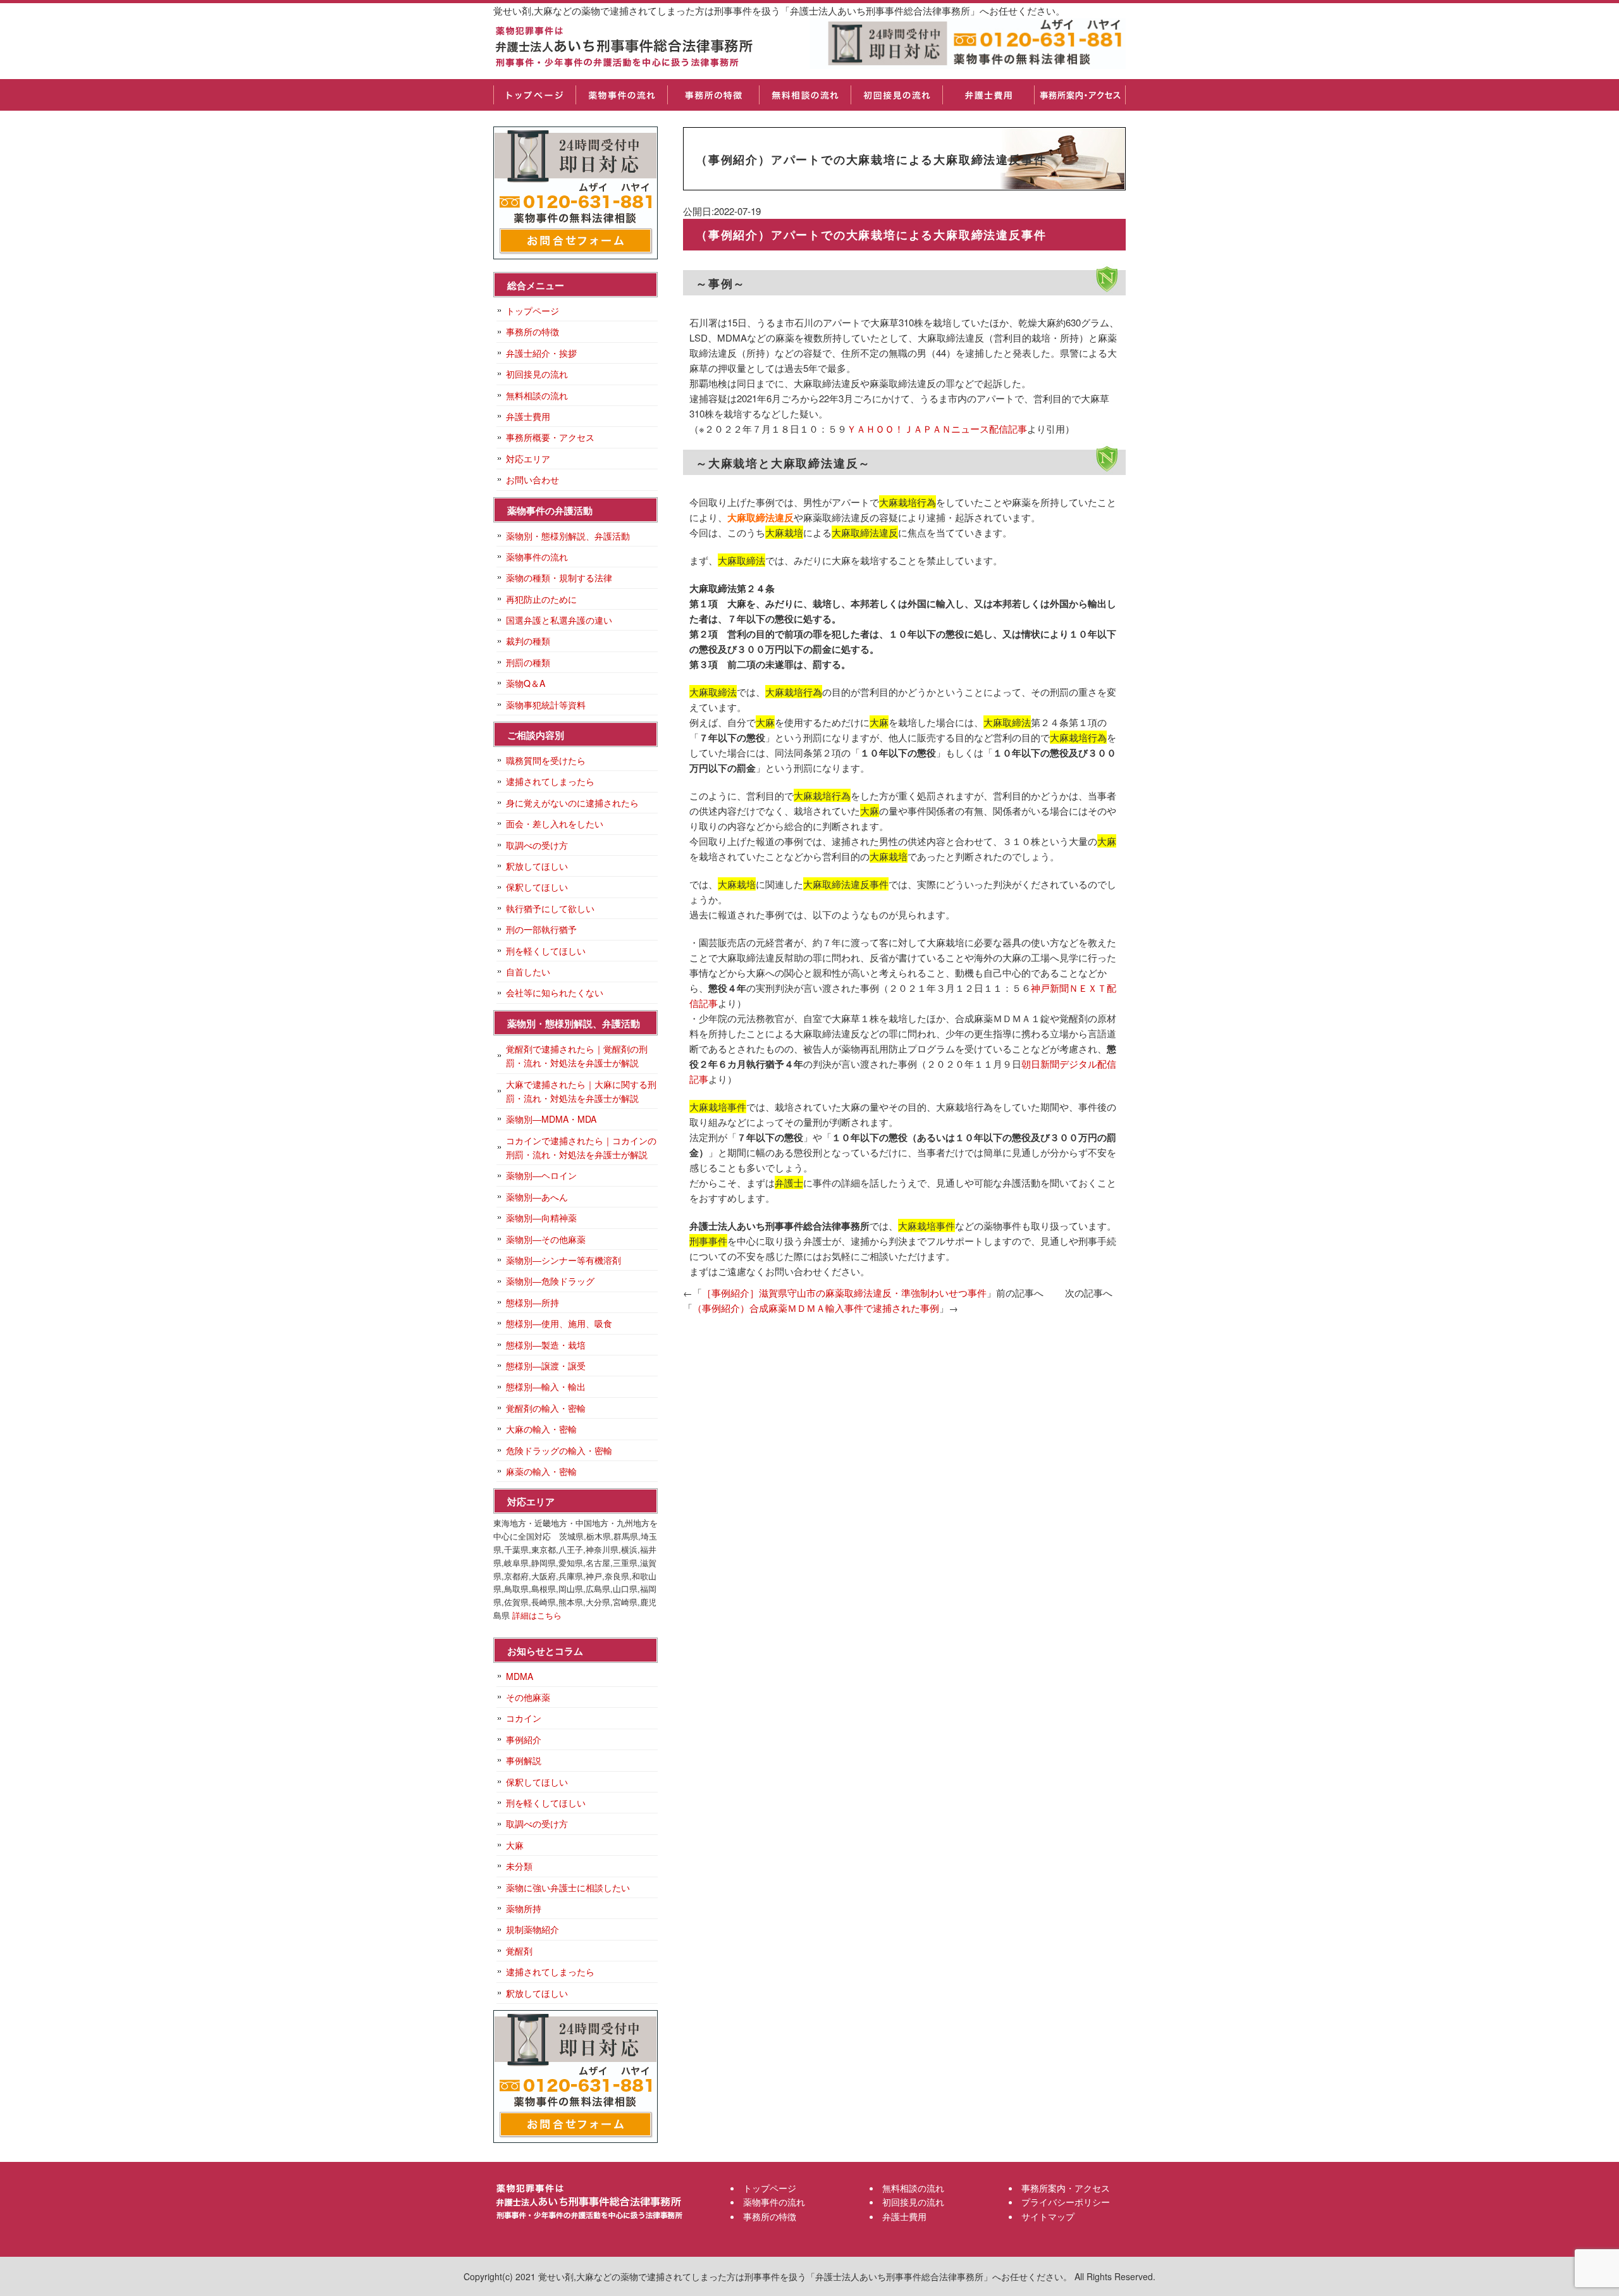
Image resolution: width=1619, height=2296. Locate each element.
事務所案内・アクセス (1080, 95)
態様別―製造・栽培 (546, 1345)
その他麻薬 (528, 1697)
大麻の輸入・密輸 (541, 1429)
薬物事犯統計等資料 (546, 705)
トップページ (534, 95)
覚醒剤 (519, 1951)
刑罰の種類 (528, 662)
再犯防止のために (541, 599)
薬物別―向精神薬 (541, 1218)
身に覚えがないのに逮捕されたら (572, 803)
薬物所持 (524, 1908)
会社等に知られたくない (555, 992)
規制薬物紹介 (532, 1929)
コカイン (524, 1718)
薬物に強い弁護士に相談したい (568, 1887)
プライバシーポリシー (1066, 2202)
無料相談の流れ (805, 95)
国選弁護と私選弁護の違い (559, 620)
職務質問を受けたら (546, 760)
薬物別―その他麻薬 (546, 1239)
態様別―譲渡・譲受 (546, 1366)
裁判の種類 (528, 641)
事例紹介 (524, 1739)
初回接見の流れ (896, 95)
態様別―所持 (532, 1302)
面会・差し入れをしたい (555, 824)
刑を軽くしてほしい (546, 951)
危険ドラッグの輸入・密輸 (559, 1450)
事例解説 (524, 1760)
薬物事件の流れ (621, 95)
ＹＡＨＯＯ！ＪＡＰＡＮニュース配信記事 (937, 429)
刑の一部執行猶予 (541, 929)
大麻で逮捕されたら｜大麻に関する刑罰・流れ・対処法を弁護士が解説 (581, 1091)
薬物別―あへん (537, 1197)
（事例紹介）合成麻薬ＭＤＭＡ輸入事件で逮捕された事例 (816, 1308)
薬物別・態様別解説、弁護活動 (568, 536)
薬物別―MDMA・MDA (551, 1119)
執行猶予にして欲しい (550, 908)
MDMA (520, 1676)
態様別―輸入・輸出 (546, 1386)
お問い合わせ (532, 479)
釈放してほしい (537, 866)
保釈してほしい (537, 887)
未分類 (519, 1866)
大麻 (515, 1845)
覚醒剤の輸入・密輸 (546, 1408)
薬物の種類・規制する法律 (559, 577)
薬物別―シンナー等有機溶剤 (563, 1260)
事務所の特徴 (713, 95)
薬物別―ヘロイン (541, 1175)
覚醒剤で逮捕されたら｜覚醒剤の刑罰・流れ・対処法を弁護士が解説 (577, 1056)
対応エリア (528, 459)
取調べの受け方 (537, 845)
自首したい (528, 972)
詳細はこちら (537, 1615)
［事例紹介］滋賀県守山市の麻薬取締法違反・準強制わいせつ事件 (844, 1293)
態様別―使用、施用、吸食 (559, 1323)
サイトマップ (1048, 2216)
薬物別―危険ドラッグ (550, 1281)
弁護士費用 (988, 95)
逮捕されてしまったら (550, 781)
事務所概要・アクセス (550, 437)
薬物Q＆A (526, 683)
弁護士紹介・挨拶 (541, 353)
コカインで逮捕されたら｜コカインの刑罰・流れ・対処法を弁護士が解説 (581, 1147)
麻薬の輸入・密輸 (541, 1471)
